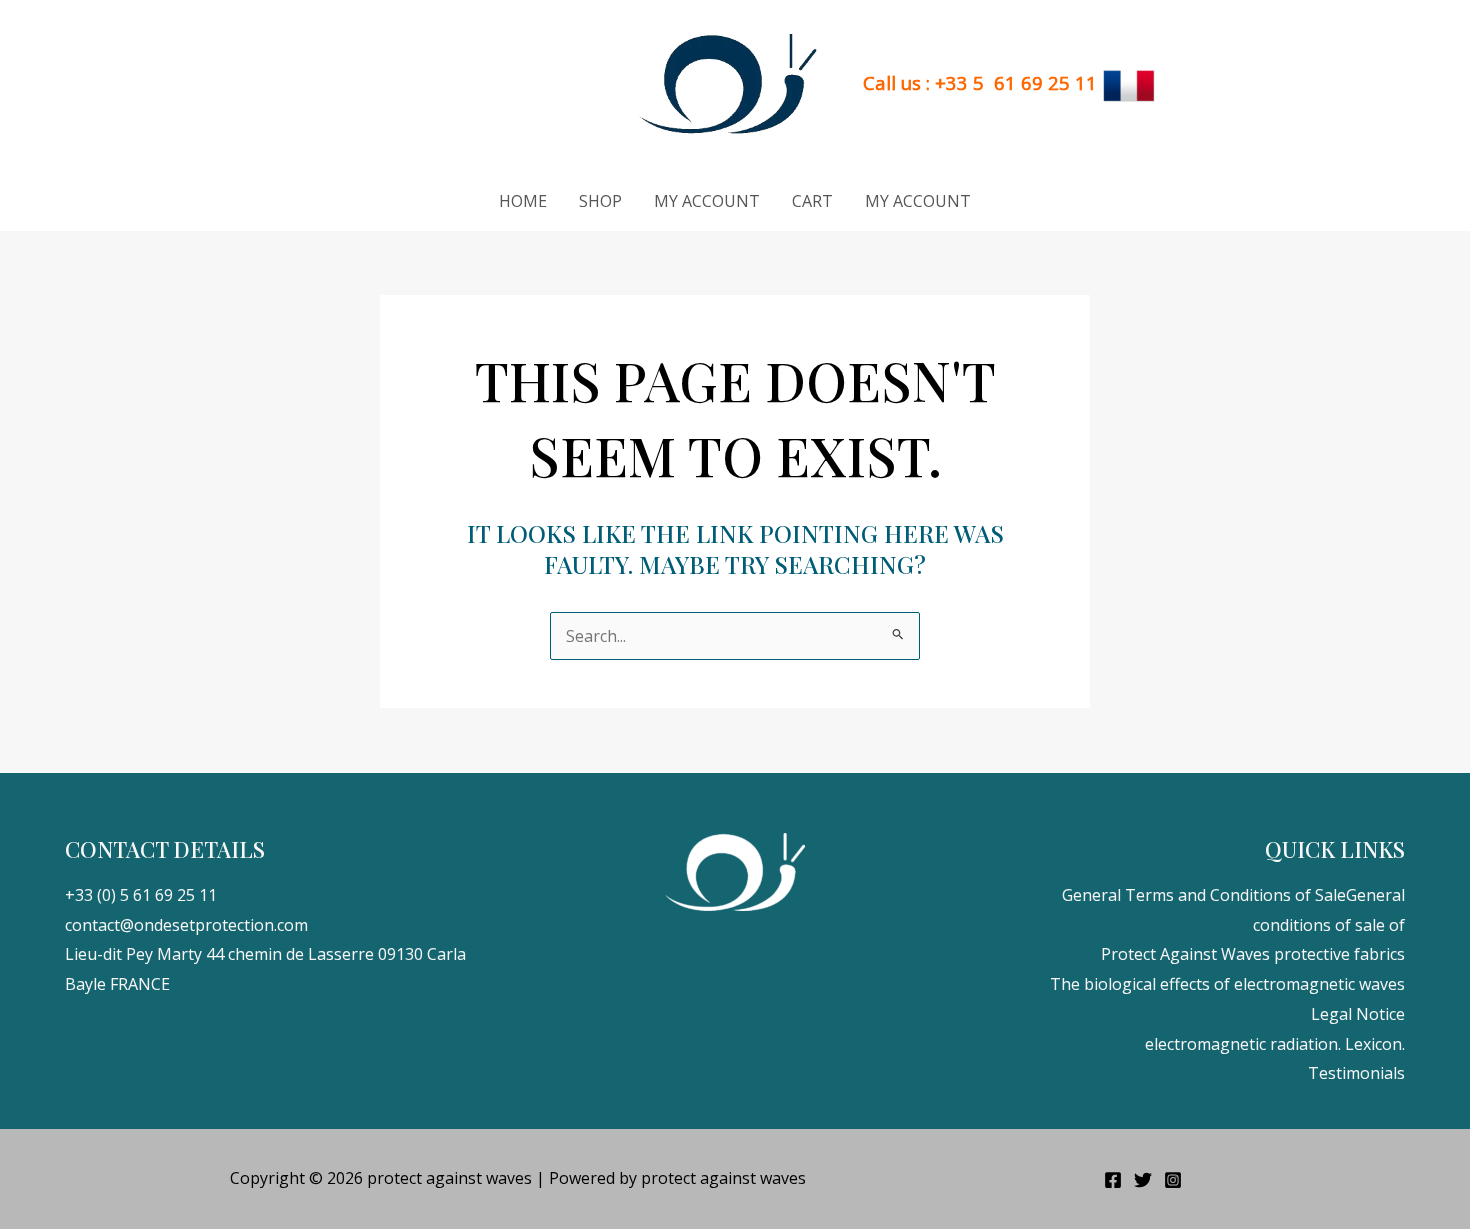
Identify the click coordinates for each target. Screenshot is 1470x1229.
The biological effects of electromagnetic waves (1227, 984)
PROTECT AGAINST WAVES (490, 84)
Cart (812, 201)
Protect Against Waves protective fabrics (1253, 954)
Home (523, 201)
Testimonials (1356, 1073)
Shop (600, 201)
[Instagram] (1173, 1180)
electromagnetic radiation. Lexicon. (1275, 1044)
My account (707, 201)
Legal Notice (1358, 1014)
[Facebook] (1113, 1180)
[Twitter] (1143, 1180)
